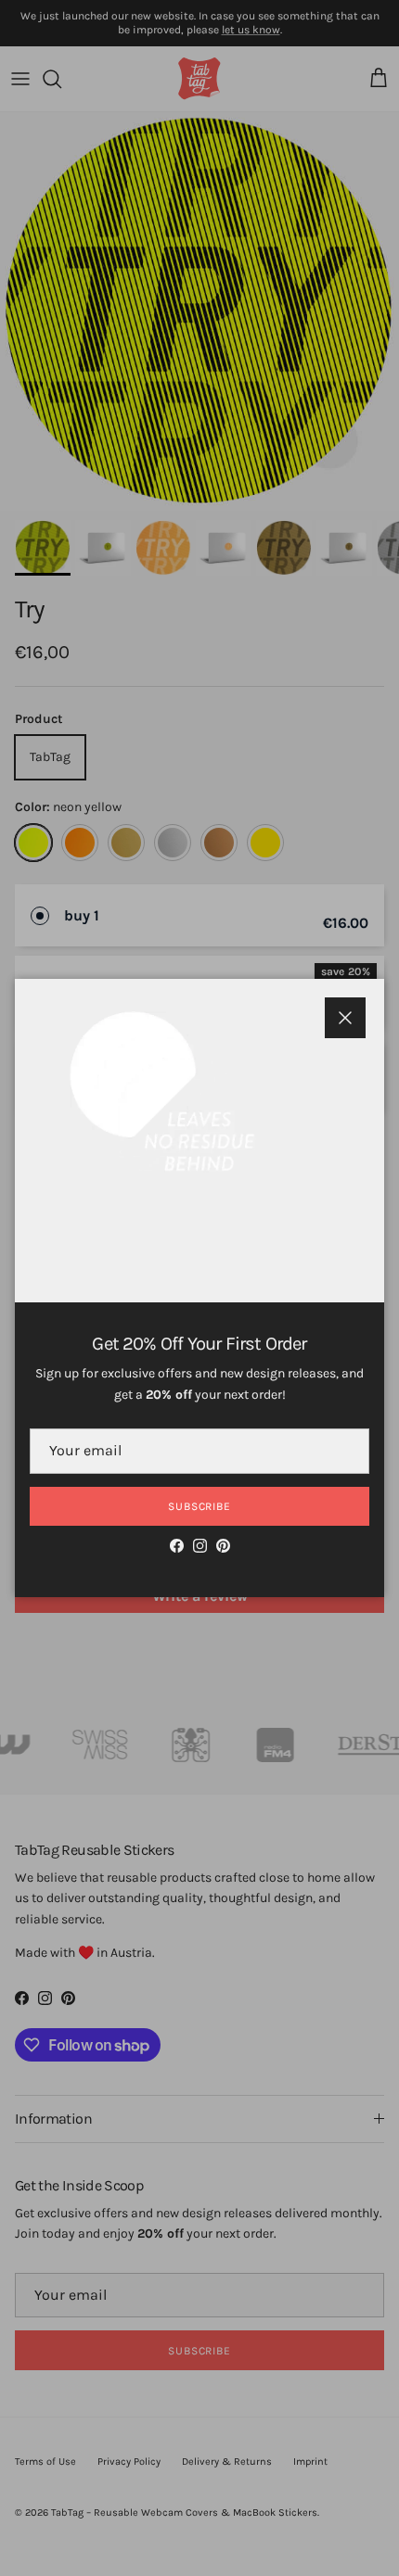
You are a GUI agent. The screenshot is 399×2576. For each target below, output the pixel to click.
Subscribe (200, 1506)
